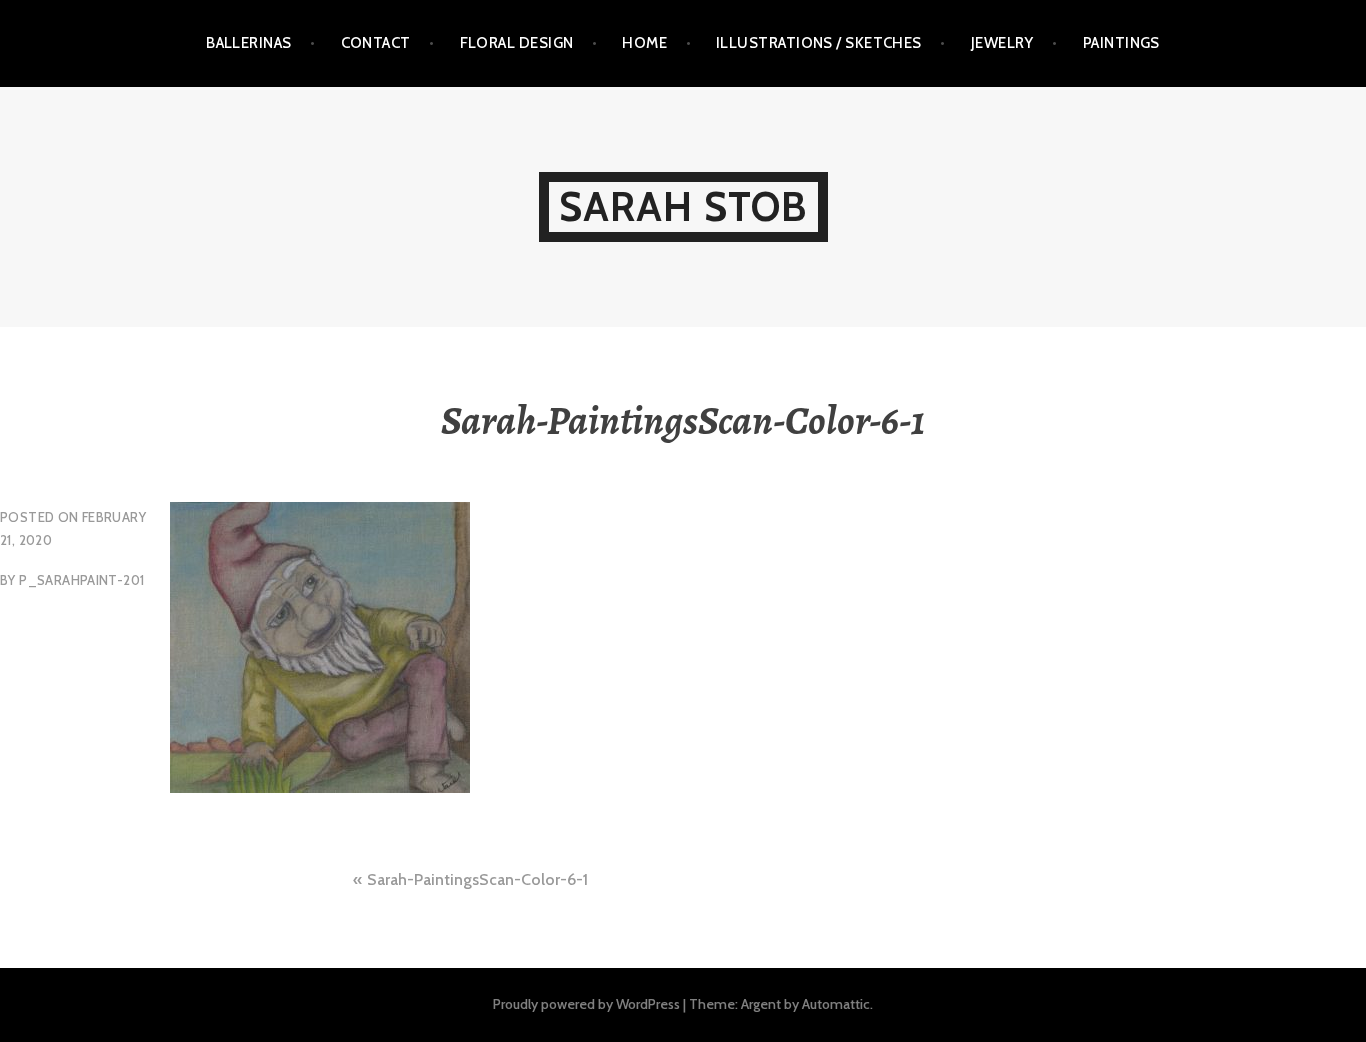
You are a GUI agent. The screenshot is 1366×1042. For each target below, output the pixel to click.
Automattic (836, 1004)
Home (644, 43)
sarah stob (683, 206)
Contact (376, 43)
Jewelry (1002, 43)
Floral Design (517, 43)
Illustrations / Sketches (819, 43)
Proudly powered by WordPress (586, 1004)
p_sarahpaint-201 (81, 580)
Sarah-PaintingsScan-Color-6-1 (477, 879)
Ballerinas (249, 43)
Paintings (1121, 43)
